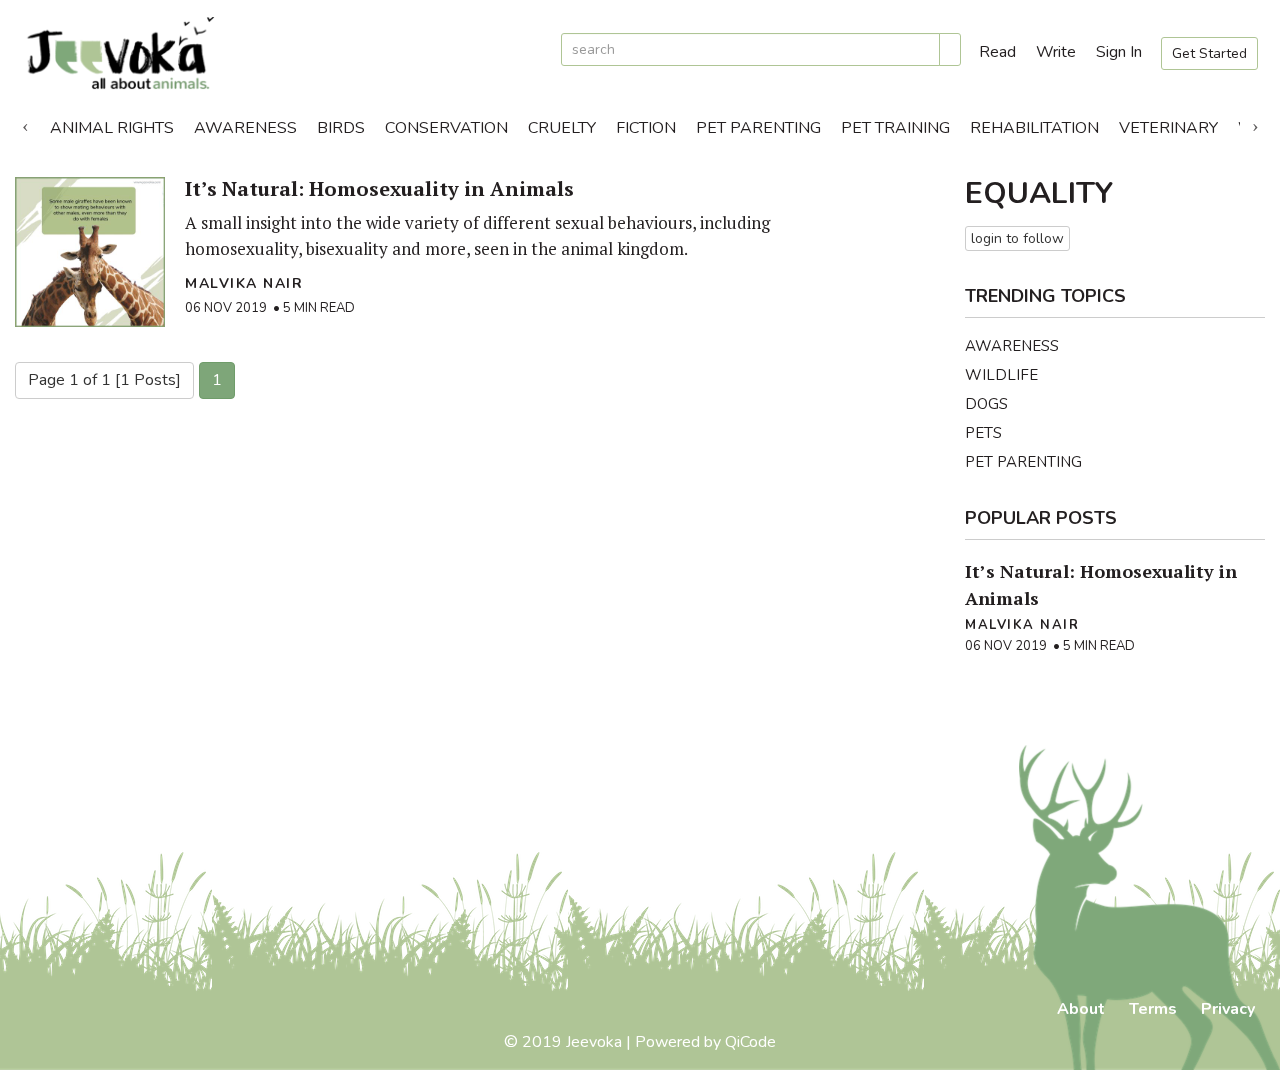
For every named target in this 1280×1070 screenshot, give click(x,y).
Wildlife (1001, 375)
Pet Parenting (758, 128)
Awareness (245, 128)
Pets (983, 433)
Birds (341, 128)
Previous (25, 123)
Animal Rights (112, 128)
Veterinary (1168, 128)
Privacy (1228, 1009)
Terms (1153, 1009)
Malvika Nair (244, 283)
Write (1056, 52)
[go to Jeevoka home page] (280, 53)
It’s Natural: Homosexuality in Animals (379, 188)
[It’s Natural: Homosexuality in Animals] (90, 252)
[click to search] (950, 49)
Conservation (446, 128)
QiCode (750, 1042)
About (1081, 1009)
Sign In (1119, 52)
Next (1255, 123)
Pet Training (895, 128)
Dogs (986, 404)
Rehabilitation (1034, 128)
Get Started (1209, 53)
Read (997, 52)
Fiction (646, 128)
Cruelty (562, 128)
